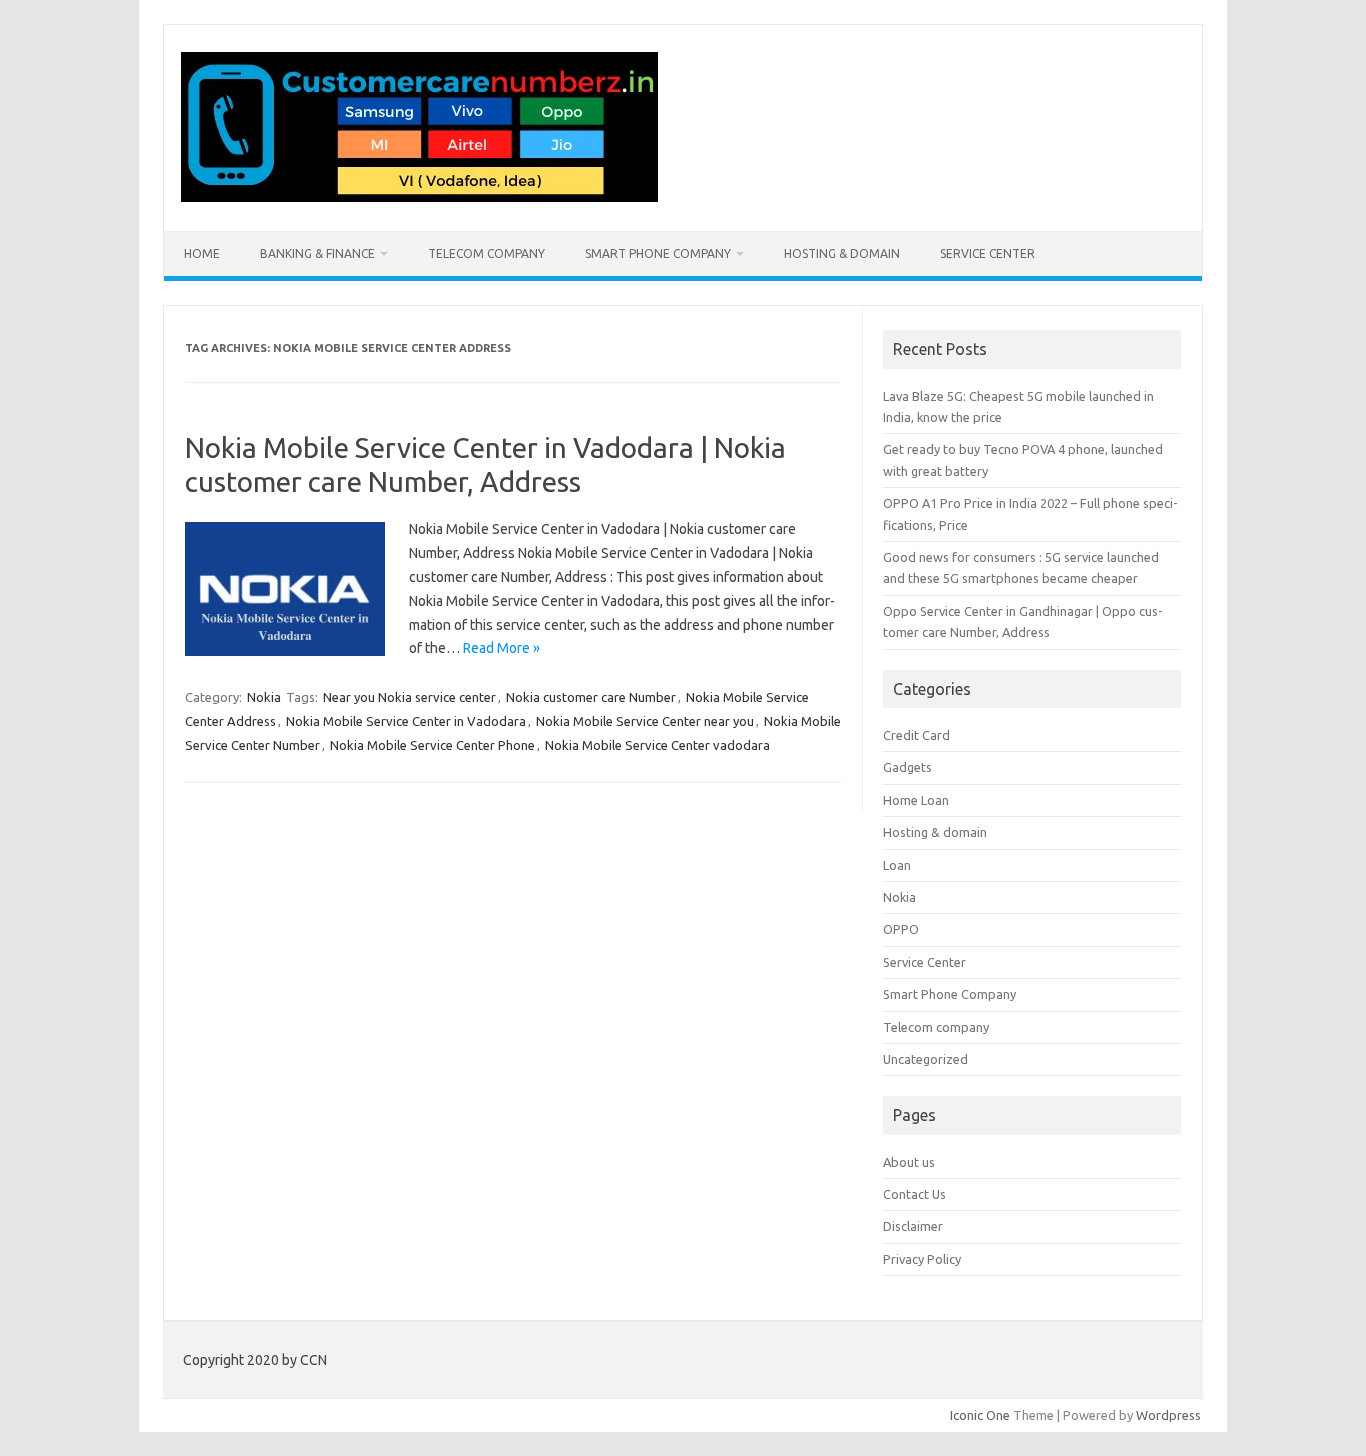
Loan (897, 865)
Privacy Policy (922, 1259)
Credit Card (916, 735)
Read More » (501, 648)
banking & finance (317, 253)
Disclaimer (913, 1226)
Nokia (264, 697)
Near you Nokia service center (409, 697)
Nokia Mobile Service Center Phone (432, 745)
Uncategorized (925, 1059)
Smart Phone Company (658, 253)
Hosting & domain (842, 253)
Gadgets (907, 767)
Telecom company (486, 253)
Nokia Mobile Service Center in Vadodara (406, 721)
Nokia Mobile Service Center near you (645, 721)
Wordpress (1168, 1415)
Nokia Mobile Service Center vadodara (657, 745)
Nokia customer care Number (591, 697)
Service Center (987, 253)
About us (909, 1162)
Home (202, 253)
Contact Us (914, 1194)
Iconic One (980, 1415)
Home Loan (916, 800)
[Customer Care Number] (419, 197)
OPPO (901, 929)
